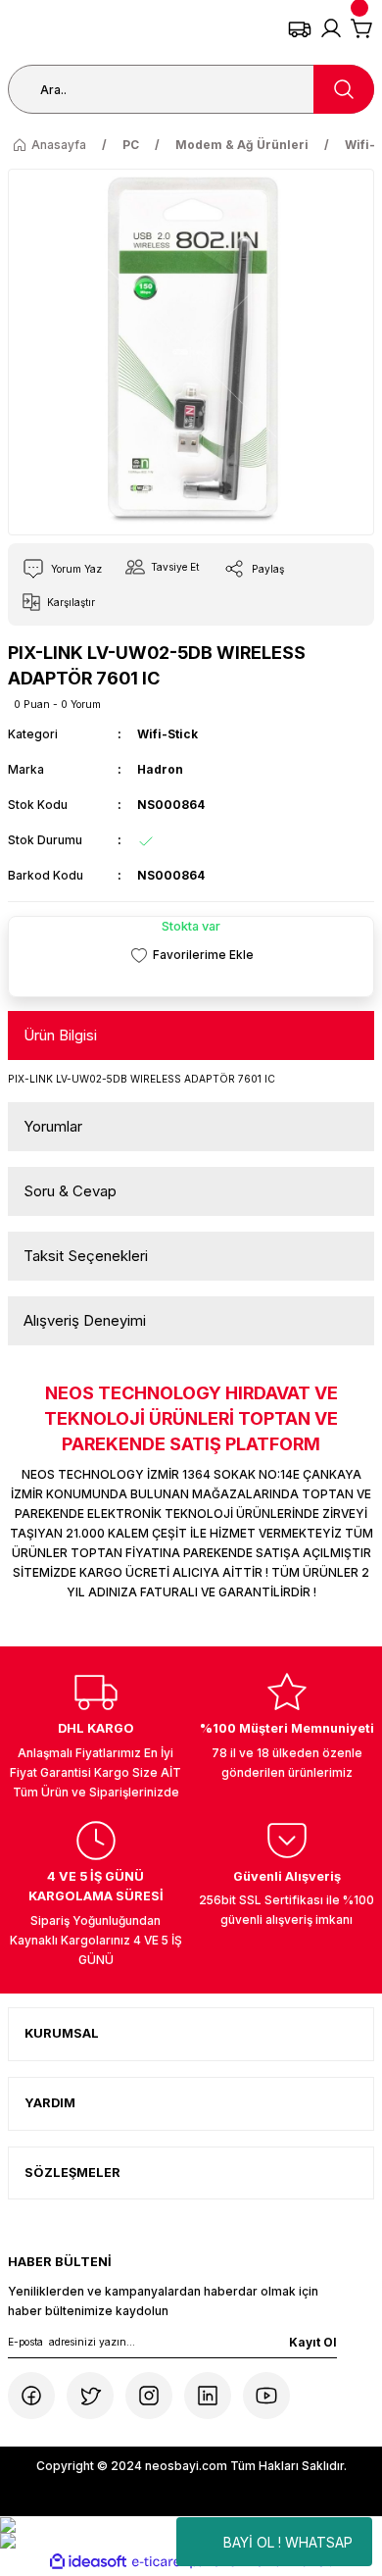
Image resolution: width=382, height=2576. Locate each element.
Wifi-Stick (167, 734)
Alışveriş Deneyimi (85, 1320)
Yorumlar (53, 1126)
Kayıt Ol (313, 2342)
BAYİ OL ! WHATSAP (288, 2542)
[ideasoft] (88, 2562)
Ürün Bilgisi (60, 1035)
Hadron (160, 769)
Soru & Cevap (70, 1191)
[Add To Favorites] (191, 955)
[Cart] (362, 28)
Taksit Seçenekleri (86, 1256)
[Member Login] (331, 28)
